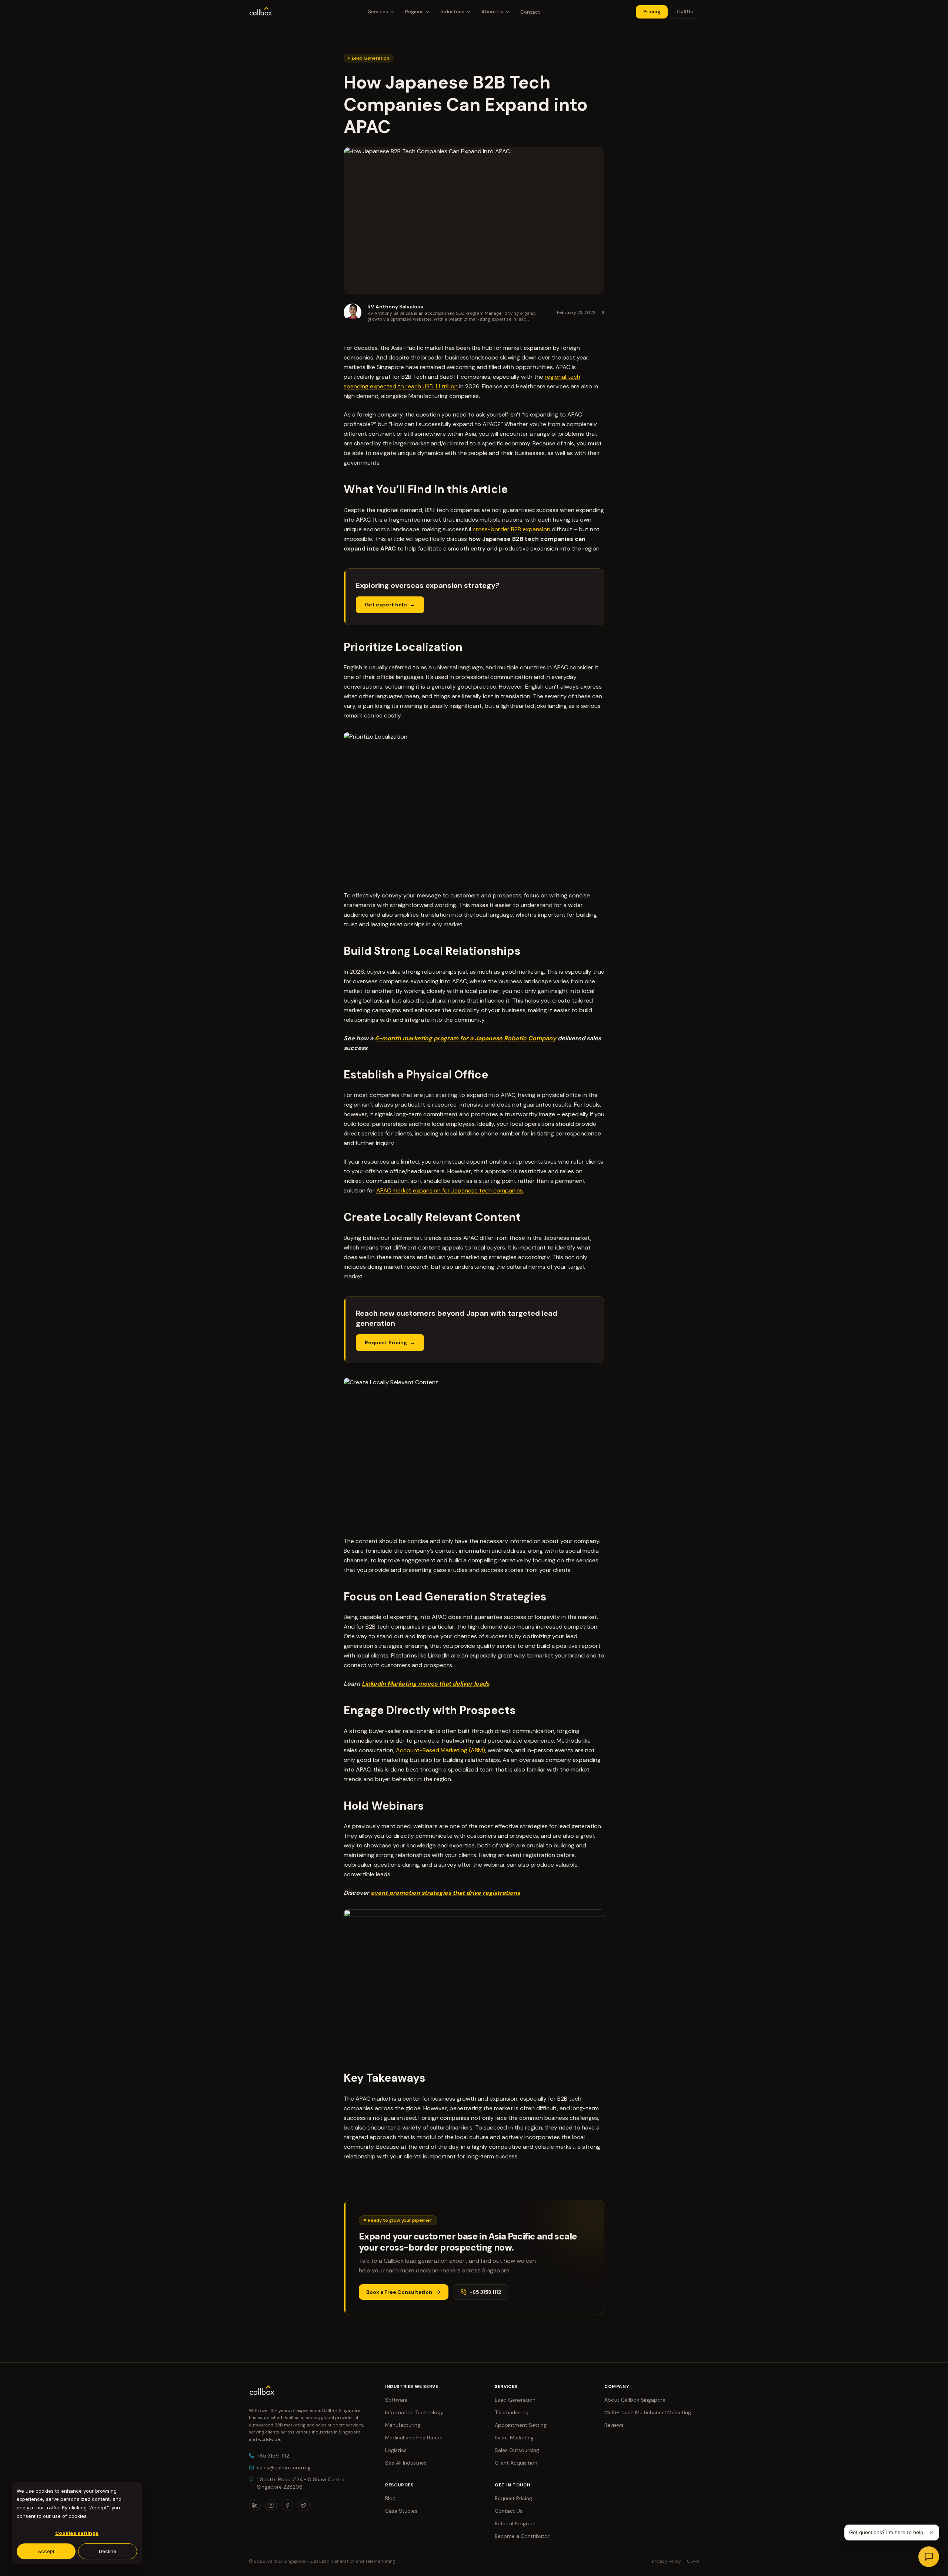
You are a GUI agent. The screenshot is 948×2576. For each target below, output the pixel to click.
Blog (390, 2498)
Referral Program (515, 2523)
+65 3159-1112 (273, 2456)
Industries (453, 12)
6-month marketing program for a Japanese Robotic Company (465, 1038)
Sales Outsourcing (517, 2450)
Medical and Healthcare (414, 2438)
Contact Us (509, 2511)
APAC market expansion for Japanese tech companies (450, 1190)
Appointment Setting (521, 2425)
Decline (108, 2551)
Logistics (396, 2450)
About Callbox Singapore (635, 2400)
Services (378, 12)
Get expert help (386, 605)
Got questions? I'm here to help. (887, 2532)
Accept (46, 2551)
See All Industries (406, 2463)
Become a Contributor (522, 2536)
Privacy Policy (666, 2561)
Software (396, 2400)
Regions (414, 12)
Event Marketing (514, 2438)
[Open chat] (929, 2557)
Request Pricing (386, 1342)
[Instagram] (271, 2505)
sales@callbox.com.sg (284, 2468)
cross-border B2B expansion (511, 529)
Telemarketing (512, 2412)
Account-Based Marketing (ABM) (440, 1750)
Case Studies (401, 2511)
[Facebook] (287, 2505)
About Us (492, 12)
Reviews (614, 2425)
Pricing (652, 12)
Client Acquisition (516, 2463)
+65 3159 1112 (485, 2292)
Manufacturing (403, 2425)
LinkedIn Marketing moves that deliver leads (425, 1684)
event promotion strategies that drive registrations (445, 1893)
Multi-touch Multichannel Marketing (648, 2412)
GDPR (693, 2561)
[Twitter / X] (304, 2505)
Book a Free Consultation (399, 2292)
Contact (530, 12)
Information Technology (414, 2412)
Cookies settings (77, 2533)
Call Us (685, 12)
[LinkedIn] (255, 2505)
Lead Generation (515, 2400)
